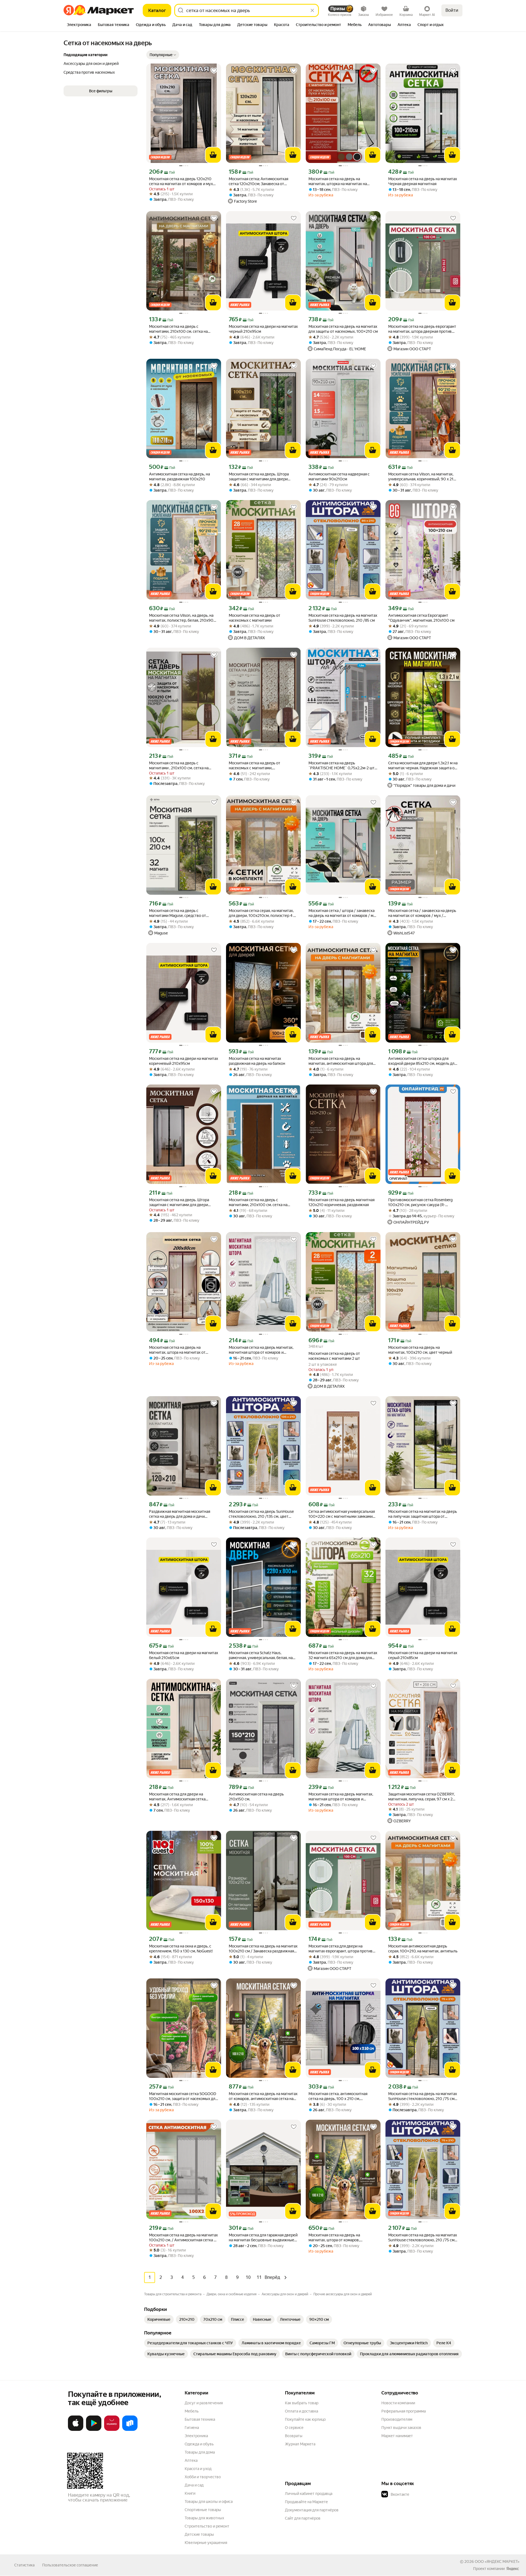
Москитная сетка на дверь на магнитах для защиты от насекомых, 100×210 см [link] (343, 329)
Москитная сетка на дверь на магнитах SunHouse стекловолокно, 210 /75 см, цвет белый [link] (423, 2238)
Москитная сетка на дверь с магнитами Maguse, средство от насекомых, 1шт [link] (178, 913)
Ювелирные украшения (206, 2543)
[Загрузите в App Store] (76, 2430)
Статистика (24, 2565)
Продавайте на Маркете (306, 2502)
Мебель (192, 2411)
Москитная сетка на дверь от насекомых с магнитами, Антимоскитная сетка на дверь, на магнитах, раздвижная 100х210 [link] (259, 766)
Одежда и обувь (199, 2444)
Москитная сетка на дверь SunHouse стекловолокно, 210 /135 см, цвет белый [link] (261, 1514)
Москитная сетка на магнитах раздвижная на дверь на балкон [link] (257, 1061)
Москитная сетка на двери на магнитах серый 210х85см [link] (423, 1655)
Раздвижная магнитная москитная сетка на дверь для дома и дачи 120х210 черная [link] (180, 1514)
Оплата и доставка (301, 2411)
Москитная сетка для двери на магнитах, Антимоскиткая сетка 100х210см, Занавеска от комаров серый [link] (180, 1797)
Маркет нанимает (397, 2436)
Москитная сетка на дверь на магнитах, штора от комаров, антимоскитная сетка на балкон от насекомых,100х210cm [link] (339, 2238)
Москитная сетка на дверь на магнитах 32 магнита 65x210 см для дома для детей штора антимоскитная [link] (343, 1655)
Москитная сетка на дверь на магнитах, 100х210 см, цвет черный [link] (420, 1350)
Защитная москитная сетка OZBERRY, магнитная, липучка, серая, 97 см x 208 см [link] (423, 1797)
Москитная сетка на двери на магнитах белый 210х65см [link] (184, 1655)
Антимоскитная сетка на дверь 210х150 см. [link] (256, 1797)
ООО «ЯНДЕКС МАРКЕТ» (497, 2561)
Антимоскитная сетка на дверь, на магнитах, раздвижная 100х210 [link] (179, 477)
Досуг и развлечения (204, 2403)
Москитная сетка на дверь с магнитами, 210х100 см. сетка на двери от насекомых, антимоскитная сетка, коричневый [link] (182, 329)
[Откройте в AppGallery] (112, 2430)
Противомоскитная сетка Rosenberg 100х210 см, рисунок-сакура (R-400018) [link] (420, 1202)
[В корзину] (213, 155)
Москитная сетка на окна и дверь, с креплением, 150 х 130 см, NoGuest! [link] (181, 1949)
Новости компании (398, 2403)
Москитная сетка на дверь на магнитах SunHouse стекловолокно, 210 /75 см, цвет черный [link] (423, 2096)
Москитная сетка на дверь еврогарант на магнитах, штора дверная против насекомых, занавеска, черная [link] (422, 329)
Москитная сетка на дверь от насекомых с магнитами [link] (255, 618)
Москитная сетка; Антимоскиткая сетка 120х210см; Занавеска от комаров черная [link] (258, 181)
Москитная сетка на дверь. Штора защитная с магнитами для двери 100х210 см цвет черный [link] (259, 477)
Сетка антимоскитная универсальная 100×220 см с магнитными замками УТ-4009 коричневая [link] (342, 1514)
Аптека (191, 2460)
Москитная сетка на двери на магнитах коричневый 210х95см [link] (184, 1061)
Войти (452, 10)
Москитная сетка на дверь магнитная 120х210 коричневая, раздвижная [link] (341, 1202)
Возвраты (294, 2436)
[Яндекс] (513, 2569)
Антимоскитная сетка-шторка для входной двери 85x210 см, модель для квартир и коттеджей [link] (422, 1061)
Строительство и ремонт (207, 2526)
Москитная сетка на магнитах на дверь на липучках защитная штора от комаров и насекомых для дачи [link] (423, 1514)
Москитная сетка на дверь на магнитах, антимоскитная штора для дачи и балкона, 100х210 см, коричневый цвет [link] (341, 1061)
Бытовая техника (200, 2419)
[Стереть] (312, 10)
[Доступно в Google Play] (94, 2430)
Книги (190, 2493)
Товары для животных (204, 2518)
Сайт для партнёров (303, 2518)
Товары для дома (200, 2452)
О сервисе (294, 2428)
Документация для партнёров (312, 2510)
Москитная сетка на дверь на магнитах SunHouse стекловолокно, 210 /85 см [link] (343, 618)
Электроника (196, 2436)
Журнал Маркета (300, 2444)
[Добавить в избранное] (214, 71)
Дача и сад (194, 2485)
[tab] (79, 25)
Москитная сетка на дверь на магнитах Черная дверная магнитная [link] (423, 181)
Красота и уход (198, 2469)
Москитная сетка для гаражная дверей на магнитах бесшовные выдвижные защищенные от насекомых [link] (263, 2238)
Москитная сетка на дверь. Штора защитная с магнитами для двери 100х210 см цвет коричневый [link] (179, 1202)
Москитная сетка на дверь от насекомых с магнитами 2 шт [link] (334, 1356)
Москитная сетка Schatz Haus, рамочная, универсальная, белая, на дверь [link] (261, 1655)
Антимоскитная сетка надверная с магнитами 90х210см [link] (339, 477)
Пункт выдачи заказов (401, 2428)
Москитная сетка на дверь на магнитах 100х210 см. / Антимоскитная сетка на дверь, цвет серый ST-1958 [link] (183, 2238)
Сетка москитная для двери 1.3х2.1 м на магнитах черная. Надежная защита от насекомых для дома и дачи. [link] (423, 766)
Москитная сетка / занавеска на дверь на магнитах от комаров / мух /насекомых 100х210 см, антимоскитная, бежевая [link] (422, 913)
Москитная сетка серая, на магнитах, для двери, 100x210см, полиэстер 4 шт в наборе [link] (263, 913)
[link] (159, 2319)
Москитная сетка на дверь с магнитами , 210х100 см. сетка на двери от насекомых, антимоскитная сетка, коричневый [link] (182, 766)
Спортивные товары (203, 2510)
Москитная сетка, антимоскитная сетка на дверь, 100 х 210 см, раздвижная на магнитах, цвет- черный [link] (338, 2096)
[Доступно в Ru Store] (130, 2430)
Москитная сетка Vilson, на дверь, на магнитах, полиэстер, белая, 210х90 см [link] (181, 618)
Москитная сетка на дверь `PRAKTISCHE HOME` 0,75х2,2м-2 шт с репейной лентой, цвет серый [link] (343, 766)
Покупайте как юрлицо (305, 2419)
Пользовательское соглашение (70, 2565)
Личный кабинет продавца (309, 2494)
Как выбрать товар (302, 2403)
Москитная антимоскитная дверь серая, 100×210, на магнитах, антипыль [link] (423, 1949)
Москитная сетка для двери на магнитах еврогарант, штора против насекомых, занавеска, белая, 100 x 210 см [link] (341, 1949)
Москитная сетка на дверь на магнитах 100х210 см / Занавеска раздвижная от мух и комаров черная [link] (263, 1949)
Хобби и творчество (203, 2477)
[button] (163, 55)
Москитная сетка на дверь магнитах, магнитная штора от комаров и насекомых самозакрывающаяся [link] (261, 1350)
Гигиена (192, 2428)
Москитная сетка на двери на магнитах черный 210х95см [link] (263, 329)
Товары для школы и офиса (209, 2502)
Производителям (397, 2419)
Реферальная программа (404, 2411)
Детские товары (199, 2534)
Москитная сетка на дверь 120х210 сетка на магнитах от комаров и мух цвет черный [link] (181, 181)
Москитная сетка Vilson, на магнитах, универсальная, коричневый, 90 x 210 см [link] (422, 477)
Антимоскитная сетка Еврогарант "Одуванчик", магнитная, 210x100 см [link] (421, 618)
